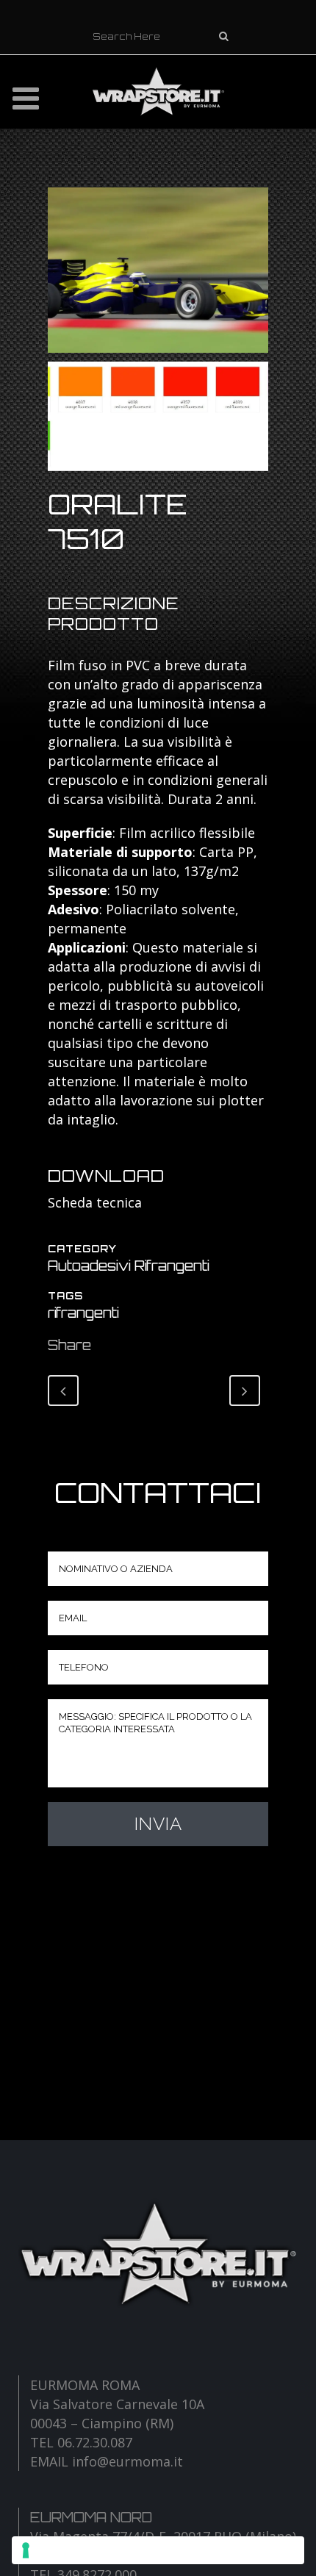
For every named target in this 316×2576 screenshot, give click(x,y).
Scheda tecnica (95, 1202)
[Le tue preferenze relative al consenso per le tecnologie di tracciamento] (158, 2550)
